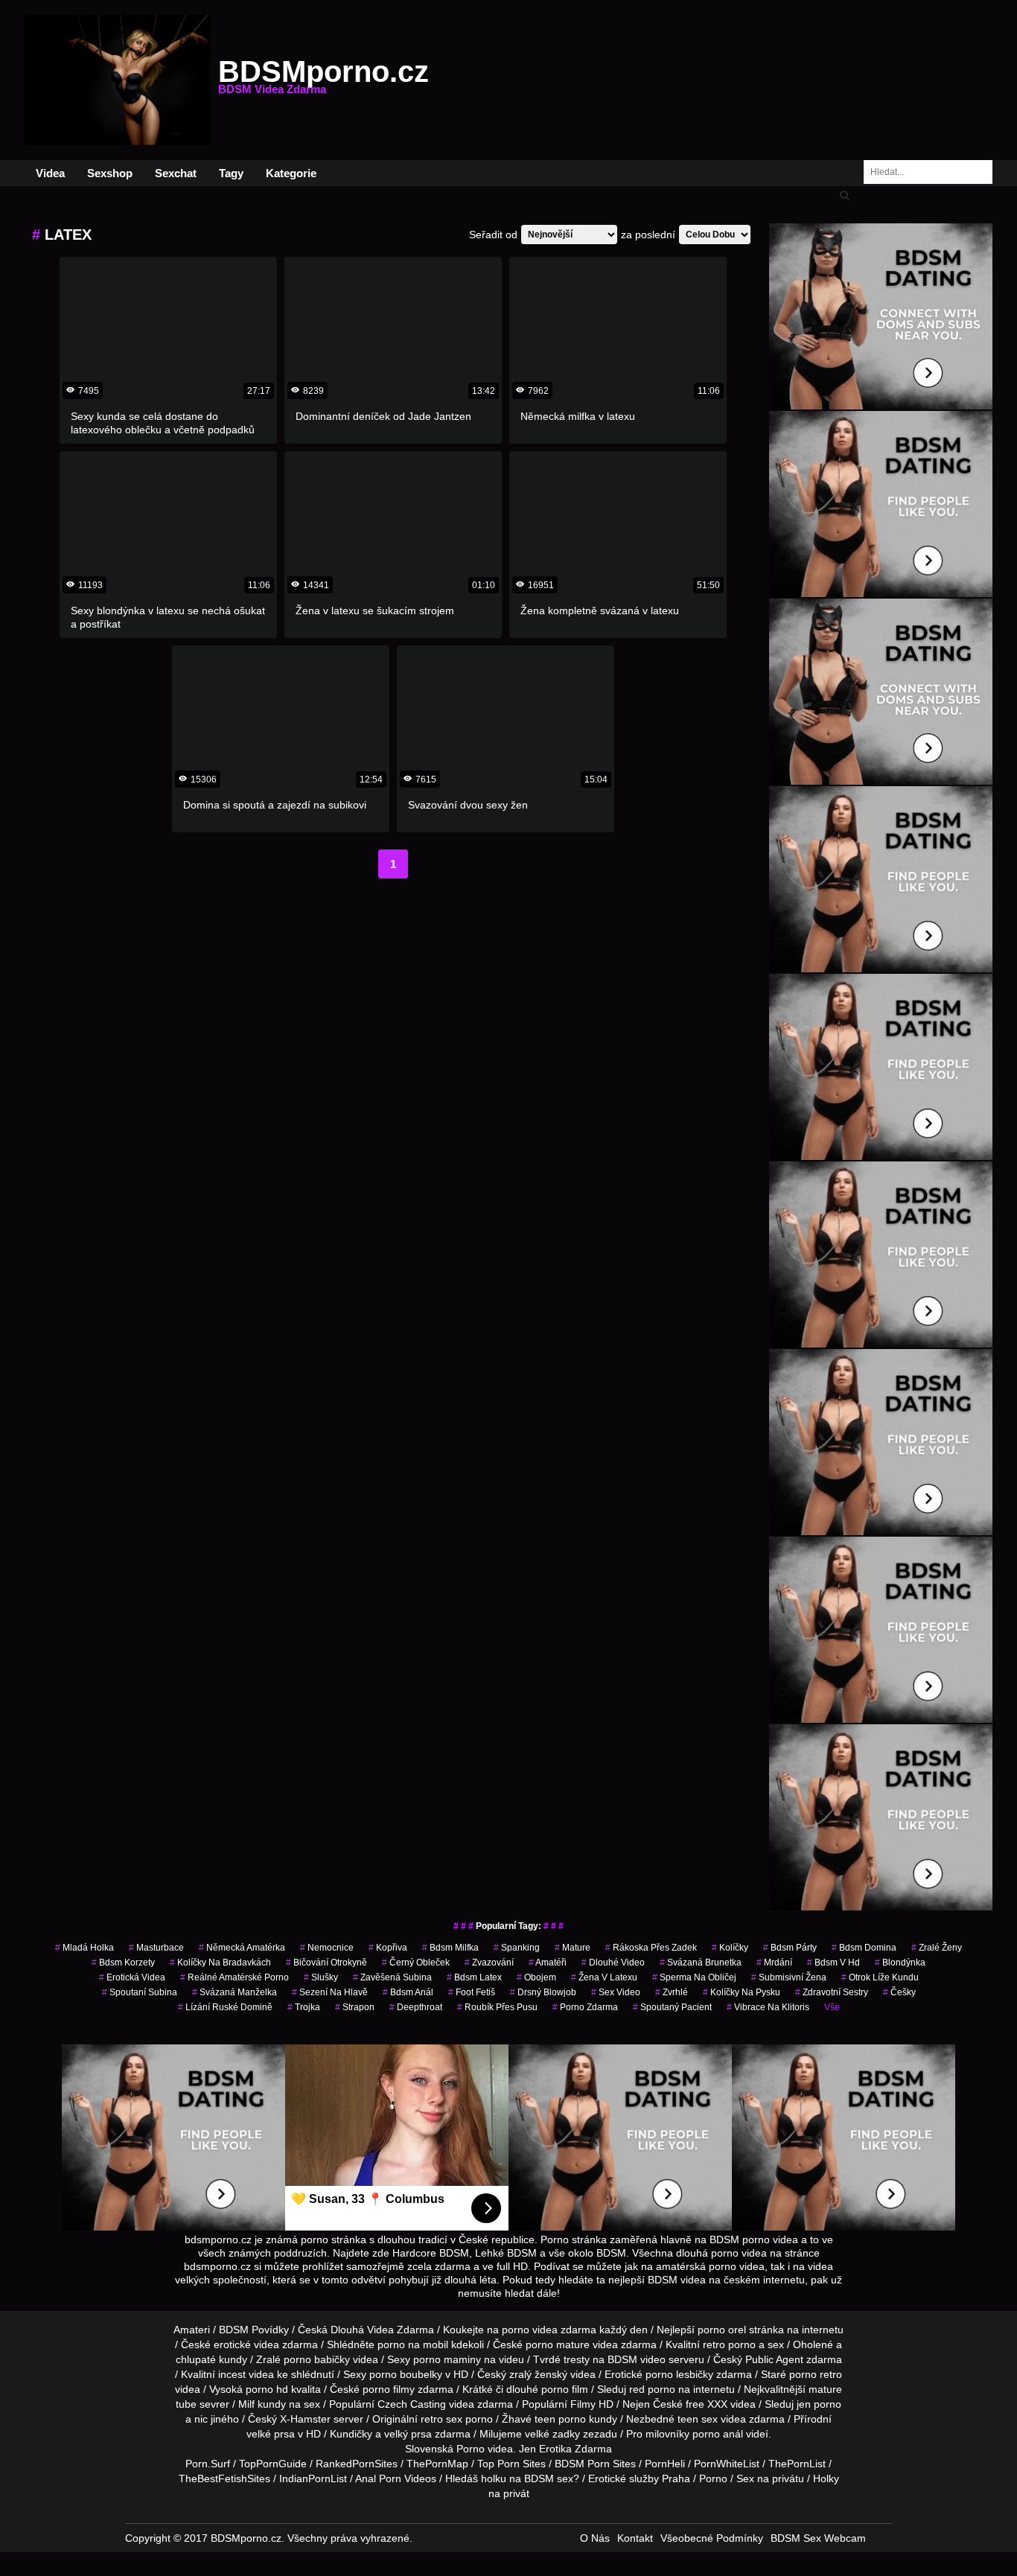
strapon (355, 2007)
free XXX (707, 2404)
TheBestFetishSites (224, 2478)
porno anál (718, 2434)
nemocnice (327, 1948)
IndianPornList (313, 2478)
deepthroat (416, 2007)
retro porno (729, 2344)
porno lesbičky (679, 2374)
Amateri (192, 2330)
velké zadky (552, 2434)
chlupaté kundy (211, 2359)
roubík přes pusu (497, 2007)
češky (899, 1992)
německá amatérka (242, 1948)
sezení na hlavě (330, 1992)
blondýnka (900, 1963)
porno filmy (389, 2389)
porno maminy (447, 2359)
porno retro (816, 2374)
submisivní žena (789, 1977)
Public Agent (774, 2359)
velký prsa (408, 2434)
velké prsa (271, 2434)
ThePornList (797, 2464)
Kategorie (291, 173)
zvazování (489, 1963)
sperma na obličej (694, 1977)
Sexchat (176, 173)
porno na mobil (413, 2344)
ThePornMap (437, 2464)
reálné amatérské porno (235, 1977)
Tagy (231, 173)
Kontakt (635, 2538)
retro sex (441, 2419)
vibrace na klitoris (768, 2007)
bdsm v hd (833, 1963)
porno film (565, 2389)
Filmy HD (592, 2404)
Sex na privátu (770, 2478)
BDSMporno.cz (323, 80)
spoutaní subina (140, 1992)
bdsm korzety (123, 1963)
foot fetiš (472, 1992)
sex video (616, 1992)
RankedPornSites (357, 2464)
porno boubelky (406, 2374)
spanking (517, 1948)
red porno (652, 2389)
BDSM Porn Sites (595, 2464)
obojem (536, 1977)
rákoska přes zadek (651, 1948)
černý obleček (416, 1963)
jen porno (819, 2404)
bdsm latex (474, 1977)
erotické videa (246, 2344)
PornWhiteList (727, 2464)
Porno (471, 2449)
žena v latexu (604, 1977)
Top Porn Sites (511, 2464)
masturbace (156, 1948)
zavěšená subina (392, 1977)
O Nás (595, 2538)
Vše (832, 2007)
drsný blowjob (543, 1992)
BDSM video (637, 2359)
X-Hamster (305, 2419)
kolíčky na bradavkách (220, 1963)
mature (573, 1948)
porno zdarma (585, 2007)
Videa (50, 173)
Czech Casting (412, 2404)
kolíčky (730, 1948)
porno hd (267, 2389)
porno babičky (317, 2359)
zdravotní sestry (832, 1992)
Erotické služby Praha (639, 2478)
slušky (321, 1977)
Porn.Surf (208, 2464)
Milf (246, 2404)
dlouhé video (613, 1963)
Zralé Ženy (937, 1948)
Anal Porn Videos (396, 2478)
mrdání (774, 1963)
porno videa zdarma (549, 2330)
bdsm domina (864, 1948)
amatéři (548, 1963)
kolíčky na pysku (742, 1992)
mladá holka (85, 1948)
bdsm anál (408, 1992)
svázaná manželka (235, 1992)
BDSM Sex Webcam (818, 2538)
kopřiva (388, 1948)
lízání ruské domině (225, 2007)
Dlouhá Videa (362, 2330)
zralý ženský (538, 2374)
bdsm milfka (450, 1948)
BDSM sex (549, 2478)
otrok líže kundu (880, 1977)
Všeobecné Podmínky (712, 2538)
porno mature (558, 2344)
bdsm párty (790, 1948)
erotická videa (132, 1977)
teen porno (560, 2419)
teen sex (698, 2419)
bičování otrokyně (326, 1963)
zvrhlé (672, 1992)
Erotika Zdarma (576, 2449)
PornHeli (665, 2464)
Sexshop (110, 173)
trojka (304, 2007)
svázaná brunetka (701, 1963)
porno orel (722, 2330)
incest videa (246, 2374)
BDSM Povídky (254, 2330)
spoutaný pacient (672, 2007)
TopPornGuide (273, 2464)
